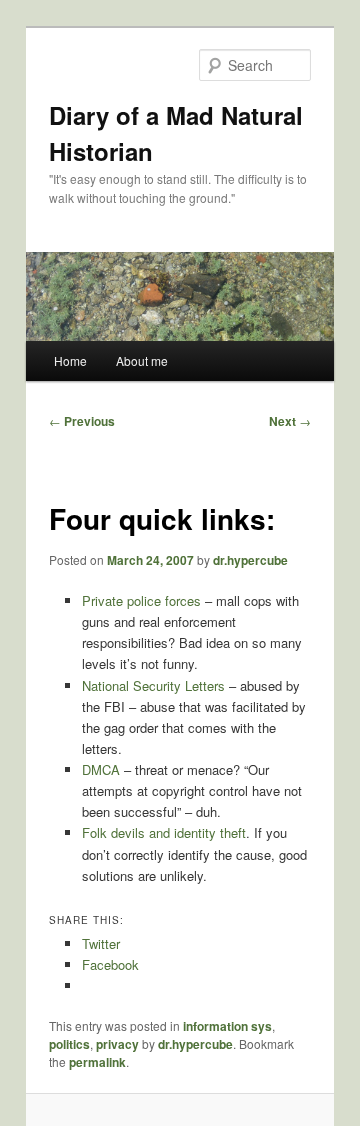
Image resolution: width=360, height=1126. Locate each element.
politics (69, 1044)
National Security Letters (153, 685)
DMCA (101, 769)
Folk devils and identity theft (164, 832)
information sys (227, 1026)
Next (290, 421)
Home (70, 360)
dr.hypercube (250, 560)
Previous (82, 421)
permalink (97, 1062)
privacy (117, 1044)
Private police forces (141, 600)
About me (142, 360)
